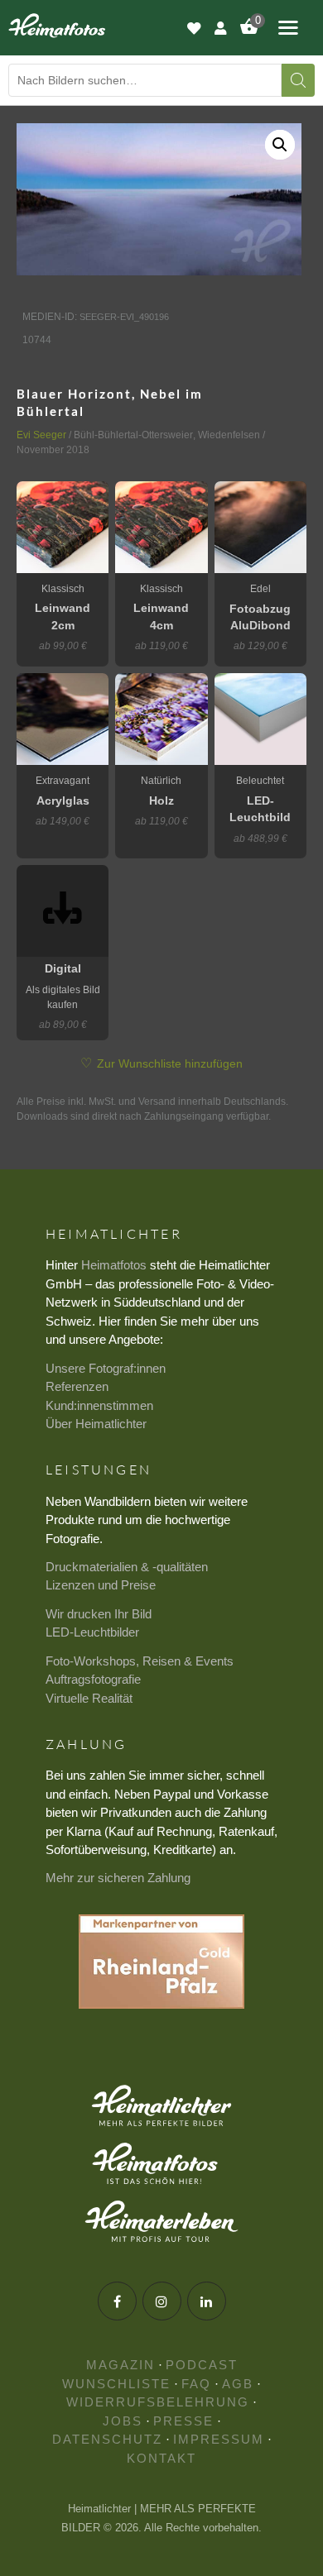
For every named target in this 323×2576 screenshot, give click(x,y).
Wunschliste (116, 2384)
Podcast (202, 2365)
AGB (238, 2384)
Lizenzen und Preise (101, 1585)
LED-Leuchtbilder (92, 1632)
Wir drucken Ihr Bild (99, 1614)
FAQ (196, 2384)
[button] (280, 145)
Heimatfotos (114, 1265)
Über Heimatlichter (96, 1424)
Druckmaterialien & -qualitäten (127, 1567)
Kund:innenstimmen (99, 1405)
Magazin (121, 2365)
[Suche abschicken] (298, 80)
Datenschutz (107, 2439)
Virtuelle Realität (89, 1698)
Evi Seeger (41, 435)
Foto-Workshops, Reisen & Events (140, 1661)
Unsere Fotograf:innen (106, 1368)
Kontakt (161, 2458)
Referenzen (77, 1386)
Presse (183, 2421)
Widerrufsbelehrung (158, 2402)
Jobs (123, 2421)
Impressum (219, 2439)
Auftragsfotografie (93, 1679)
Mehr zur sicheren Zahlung (118, 1878)
